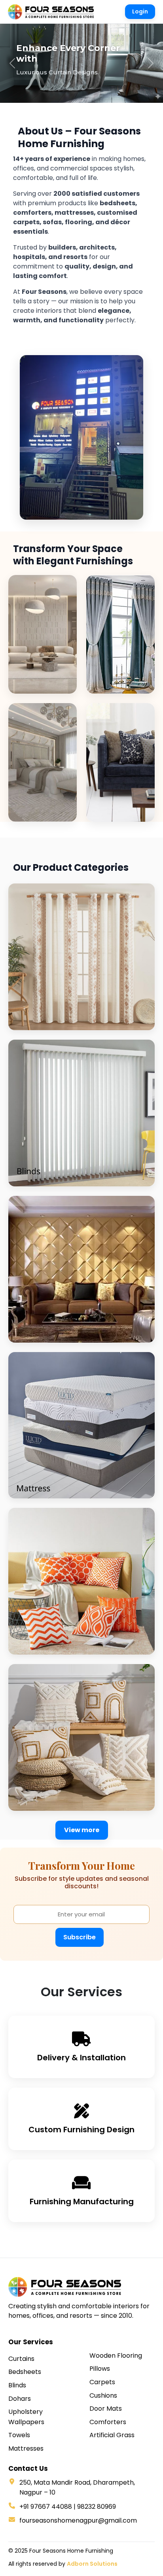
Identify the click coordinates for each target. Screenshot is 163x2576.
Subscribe (80, 1937)
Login (140, 11)
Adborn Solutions (92, 2564)
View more (82, 1830)
